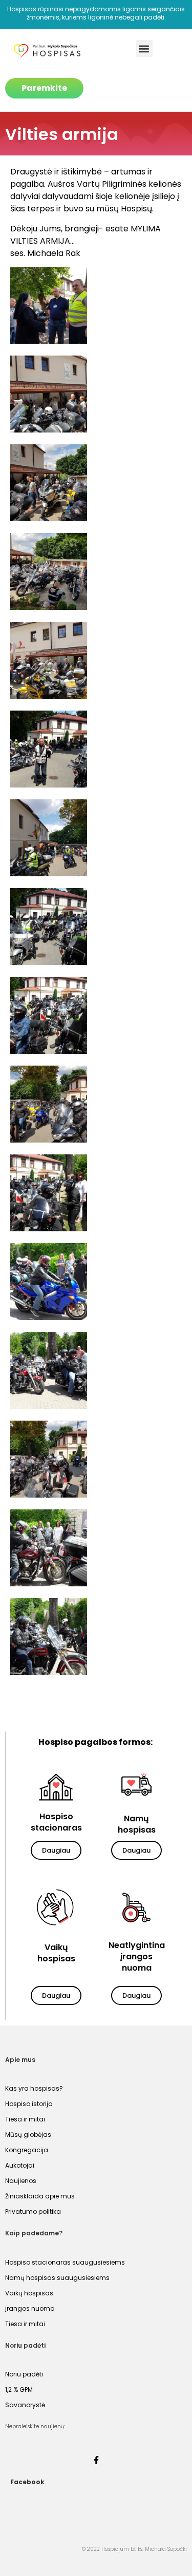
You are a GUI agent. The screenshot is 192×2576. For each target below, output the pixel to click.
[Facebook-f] (96, 2460)
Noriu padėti (24, 2374)
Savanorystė (25, 2405)
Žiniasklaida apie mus (40, 2196)
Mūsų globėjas (28, 2135)
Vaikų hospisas (29, 2293)
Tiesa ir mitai (25, 2119)
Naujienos (21, 2181)
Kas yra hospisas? (34, 2088)
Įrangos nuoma (30, 2308)
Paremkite (44, 88)
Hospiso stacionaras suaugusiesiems (65, 2262)
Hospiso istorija (29, 2104)
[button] (144, 48)
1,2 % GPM (19, 2390)
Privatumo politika (33, 2211)
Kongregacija (27, 2150)
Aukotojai (20, 2165)
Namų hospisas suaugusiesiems (57, 2278)
